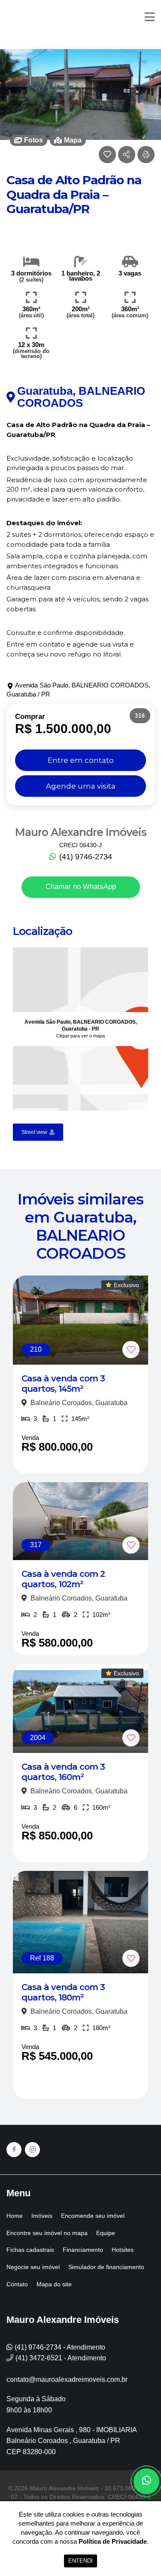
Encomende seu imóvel (93, 2216)
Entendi (80, 2561)
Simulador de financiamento (106, 2267)
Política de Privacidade (113, 2541)
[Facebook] (14, 2150)
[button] (146, 155)
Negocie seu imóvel (33, 2267)
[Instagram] (32, 2150)
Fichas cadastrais (30, 2250)
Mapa (73, 140)
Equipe (106, 2233)
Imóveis (42, 2216)
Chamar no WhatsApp (81, 887)
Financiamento (83, 2250)
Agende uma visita (81, 786)
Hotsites (123, 2250)
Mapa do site (54, 2284)
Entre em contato (81, 760)
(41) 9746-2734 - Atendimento (60, 2347)
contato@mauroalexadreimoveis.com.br (67, 2379)
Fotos (33, 140)
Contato (17, 2284)
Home (15, 2216)
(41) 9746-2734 (85, 857)
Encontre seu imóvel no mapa (47, 2233)
